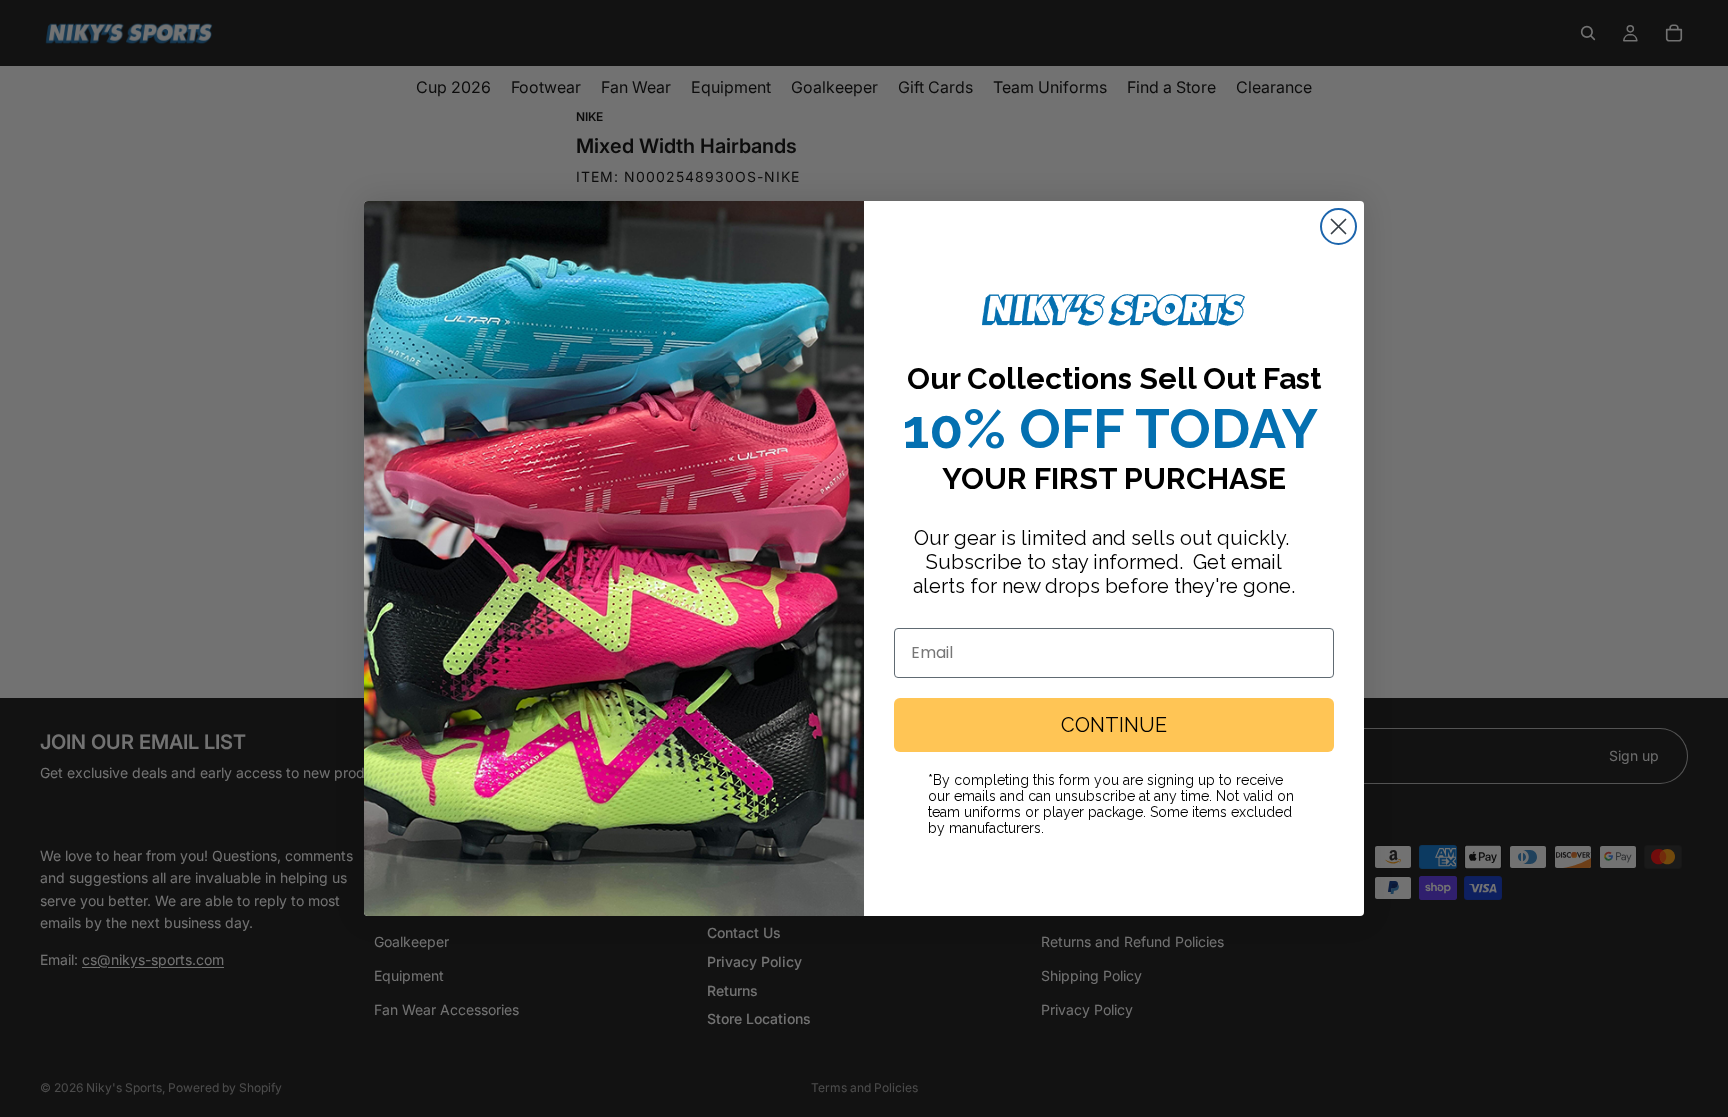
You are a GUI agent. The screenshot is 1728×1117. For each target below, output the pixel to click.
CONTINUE (1114, 725)
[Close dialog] (1338, 226)
